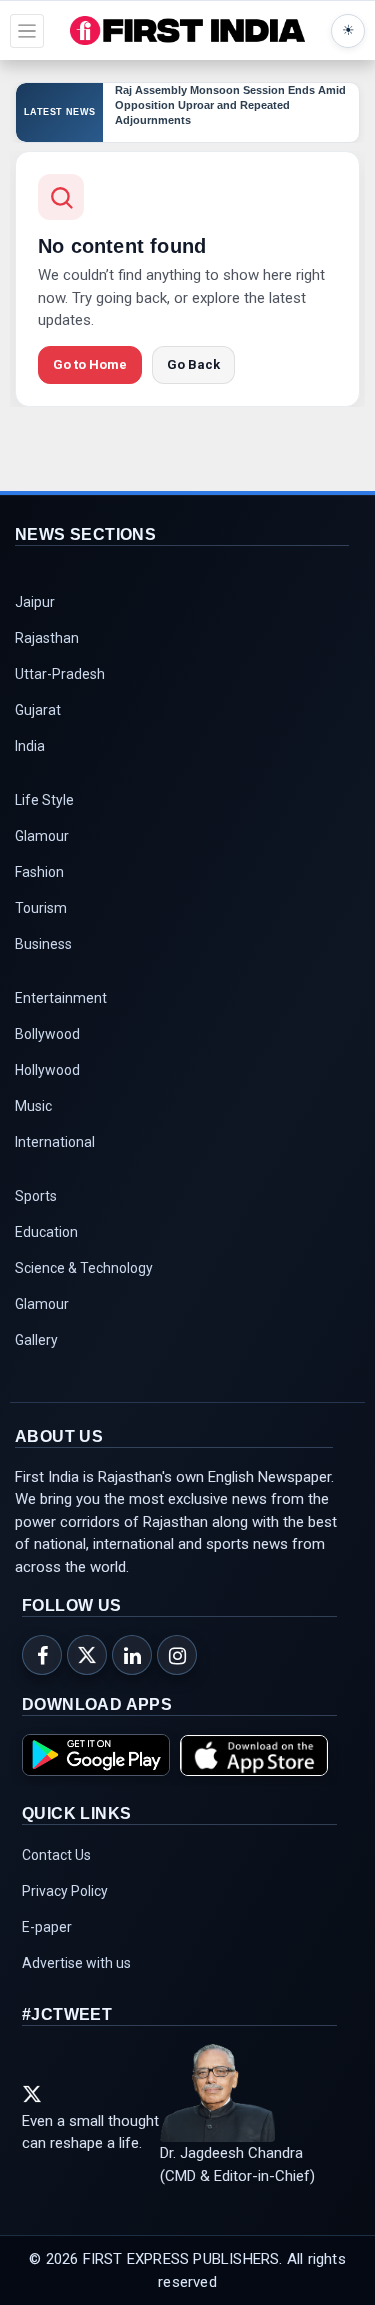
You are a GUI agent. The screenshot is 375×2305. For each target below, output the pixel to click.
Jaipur (35, 602)
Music (33, 1106)
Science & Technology (84, 1268)
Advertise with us (76, 1963)
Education (46, 1232)
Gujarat (38, 710)
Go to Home (90, 364)
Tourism (41, 908)
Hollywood (47, 1070)
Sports (36, 1196)
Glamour (42, 836)
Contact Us (56, 1855)
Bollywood (47, 1034)
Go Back (193, 364)
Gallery (36, 1340)
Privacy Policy (65, 1891)
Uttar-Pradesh (60, 674)
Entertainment (61, 998)
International (55, 1142)
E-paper (47, 1927)
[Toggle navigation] (27, 31)
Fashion (39, 872)
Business (43, 944)
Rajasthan (47, 638)
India (30, 746)
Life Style (44, 800)
